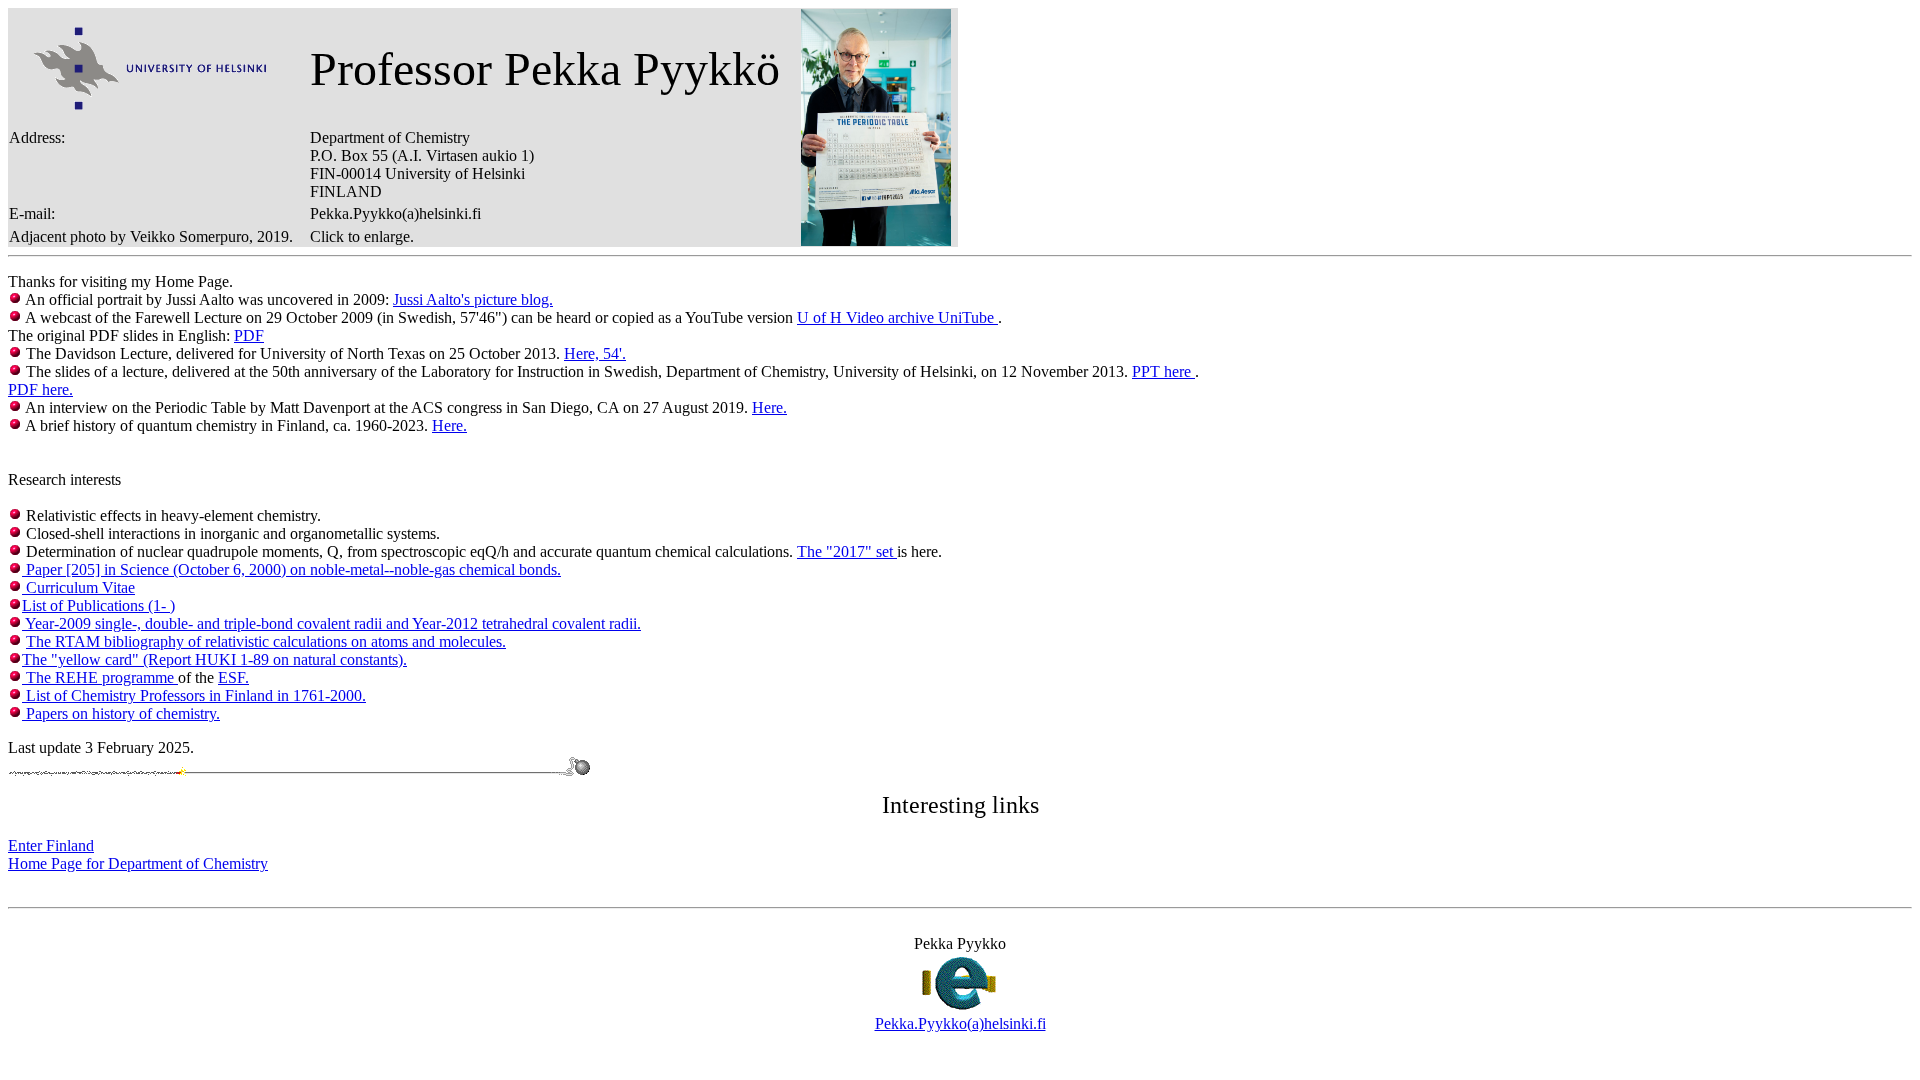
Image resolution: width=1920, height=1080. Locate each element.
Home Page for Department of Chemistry (138, 863)
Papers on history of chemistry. (121, 713)
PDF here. (40, 389)
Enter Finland (51, 845)
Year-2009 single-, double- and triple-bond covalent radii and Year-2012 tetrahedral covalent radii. (331, 623)
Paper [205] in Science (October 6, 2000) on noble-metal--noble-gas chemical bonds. (291, 569)
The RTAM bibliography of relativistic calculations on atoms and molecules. (266, 641)
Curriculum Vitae (78, 587)
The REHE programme (100, 677)
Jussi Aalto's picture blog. (473, 299)
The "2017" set (847, 551)
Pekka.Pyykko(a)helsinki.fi (960, 1023)
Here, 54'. (595, 353)
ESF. (233, 677)
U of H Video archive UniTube (897, 317)
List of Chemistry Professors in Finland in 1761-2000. (194, 695)
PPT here (1163, 371)
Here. (769, 407)
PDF (249, 335)
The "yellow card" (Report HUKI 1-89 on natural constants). (214, 659)
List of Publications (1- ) (98, 605)
